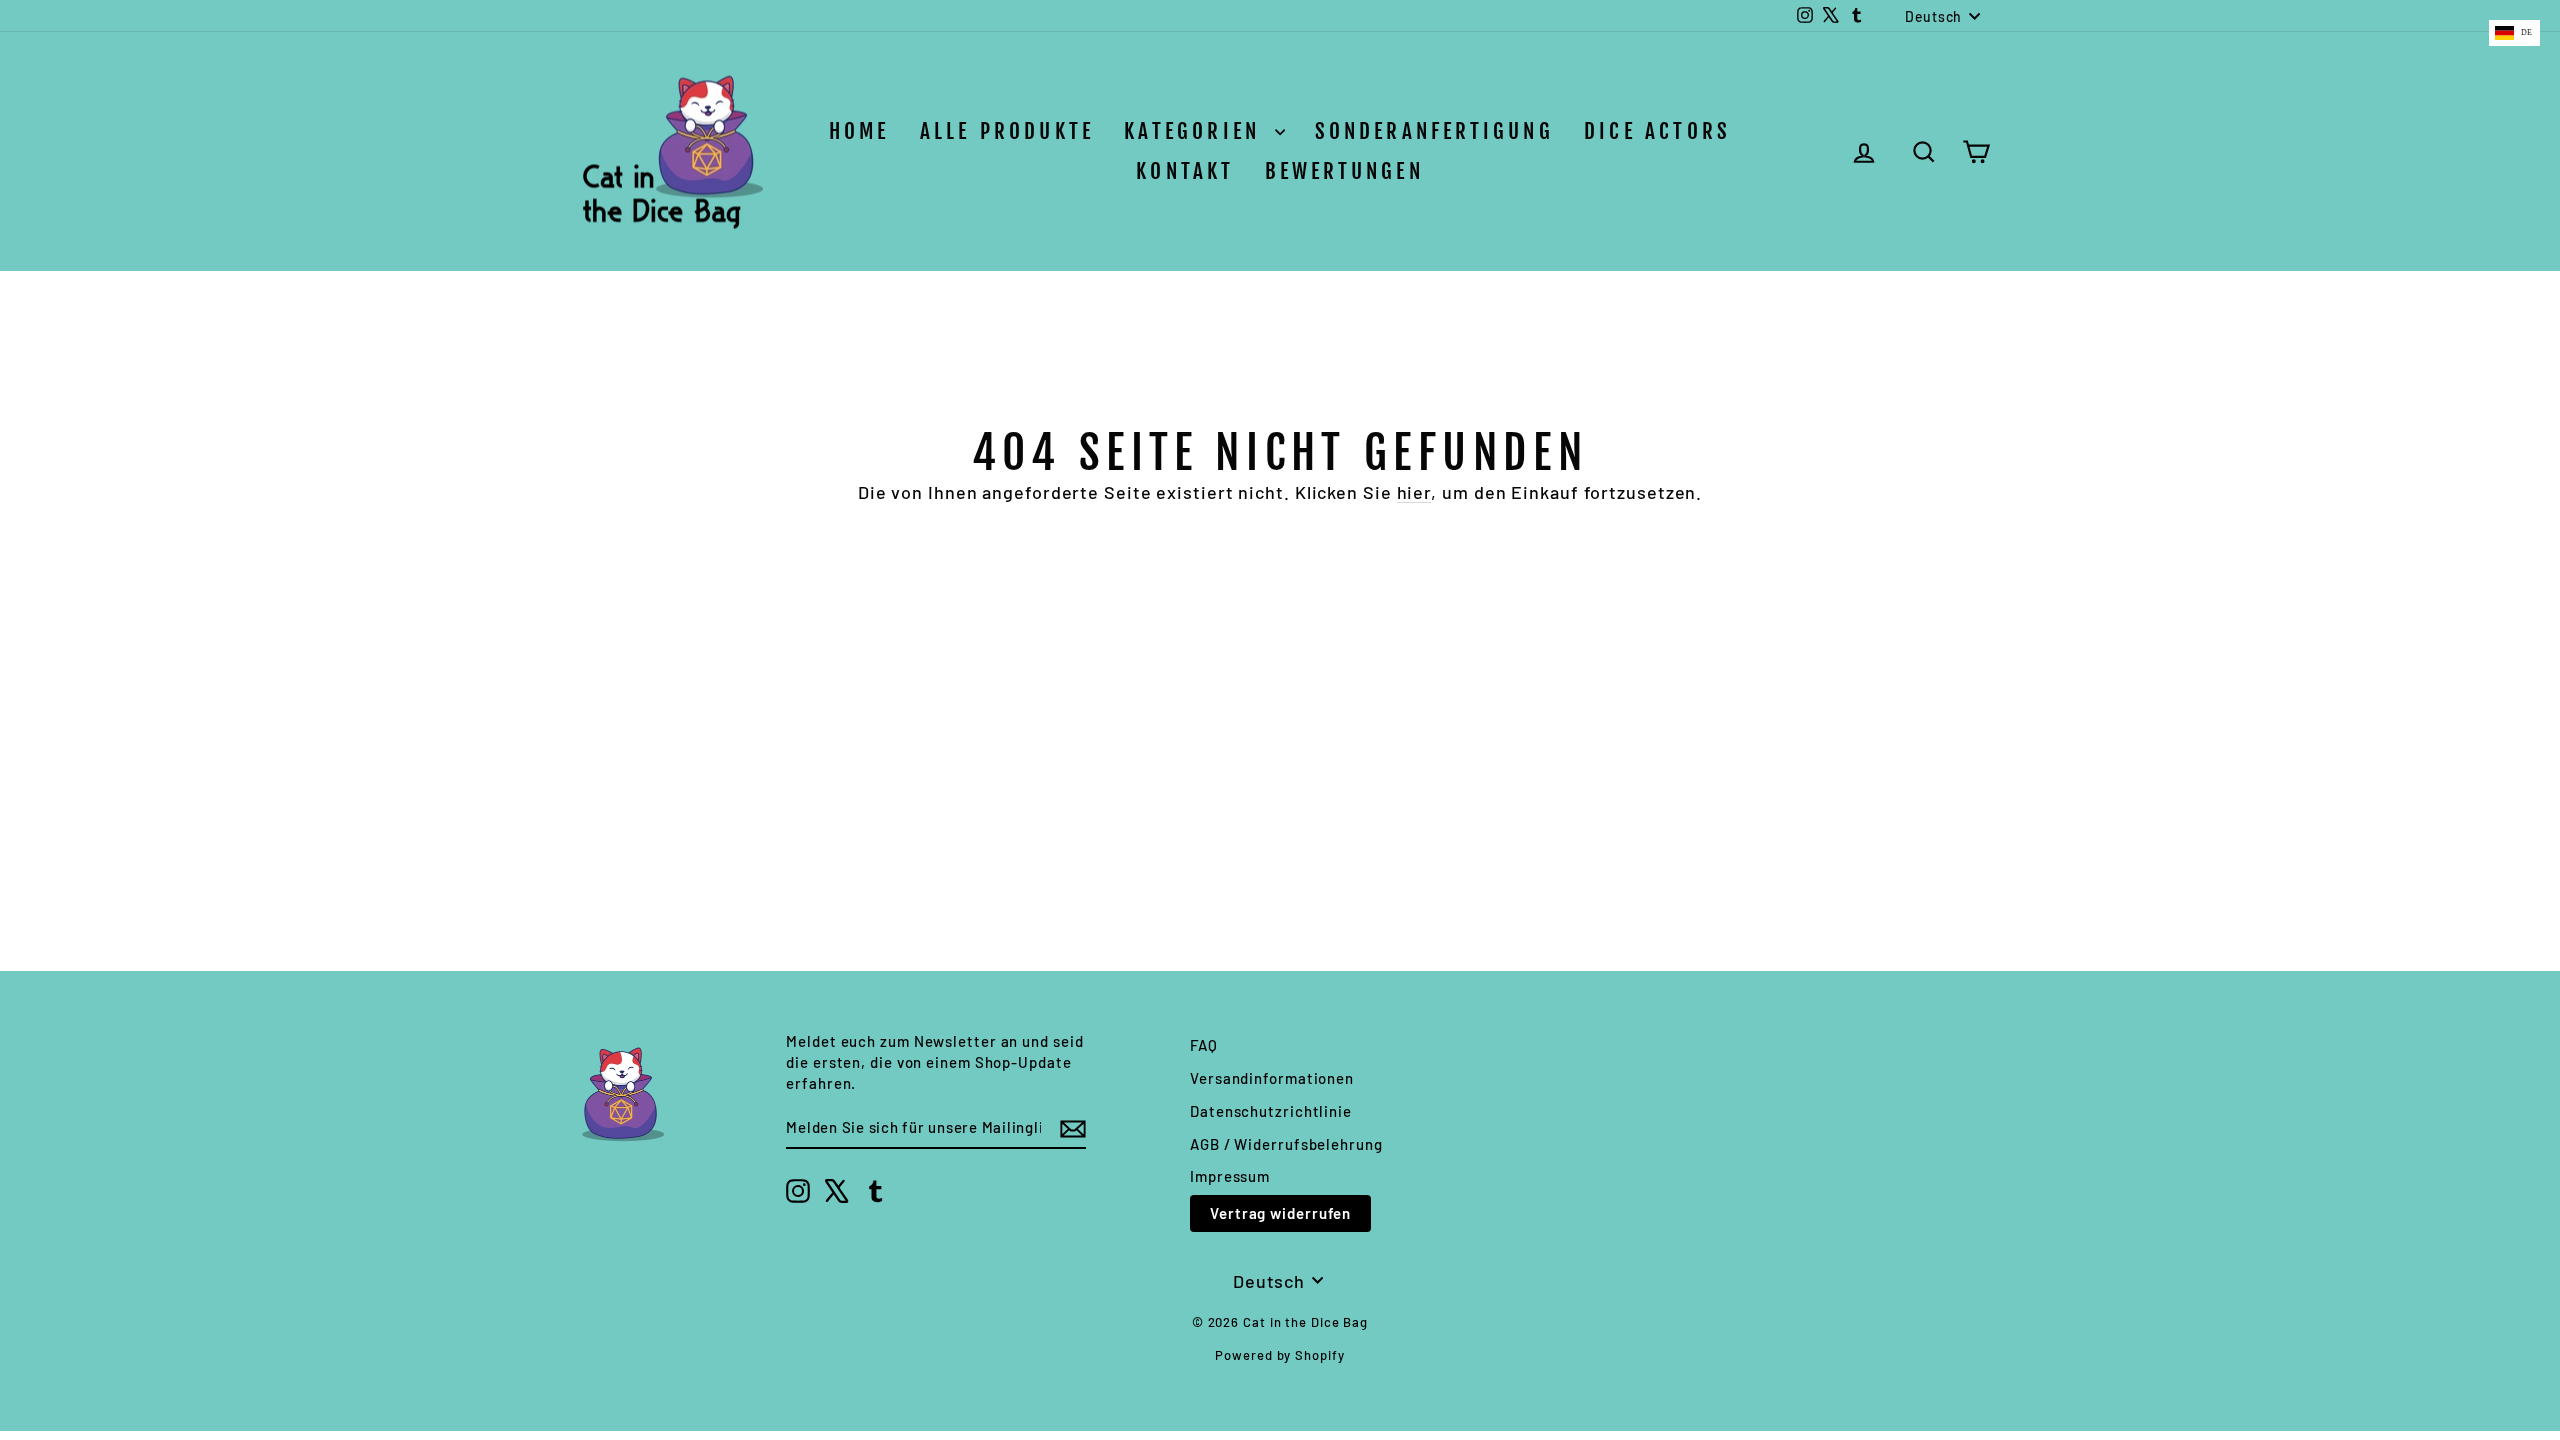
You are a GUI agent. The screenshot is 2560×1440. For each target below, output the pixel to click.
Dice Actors (1657, 131)
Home (859, 131)
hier (1414, 492)
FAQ (1204, 1045)
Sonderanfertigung (1434, 131)
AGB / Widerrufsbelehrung (1286, 1144)
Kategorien (1196, 131)
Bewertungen (1344, 171)
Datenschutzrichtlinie (1271, 1111)
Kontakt (1185, 171)
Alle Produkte (1007, 131)
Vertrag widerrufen (1280, 1213)
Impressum (1230, 1176)
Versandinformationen (1272, 1078)
